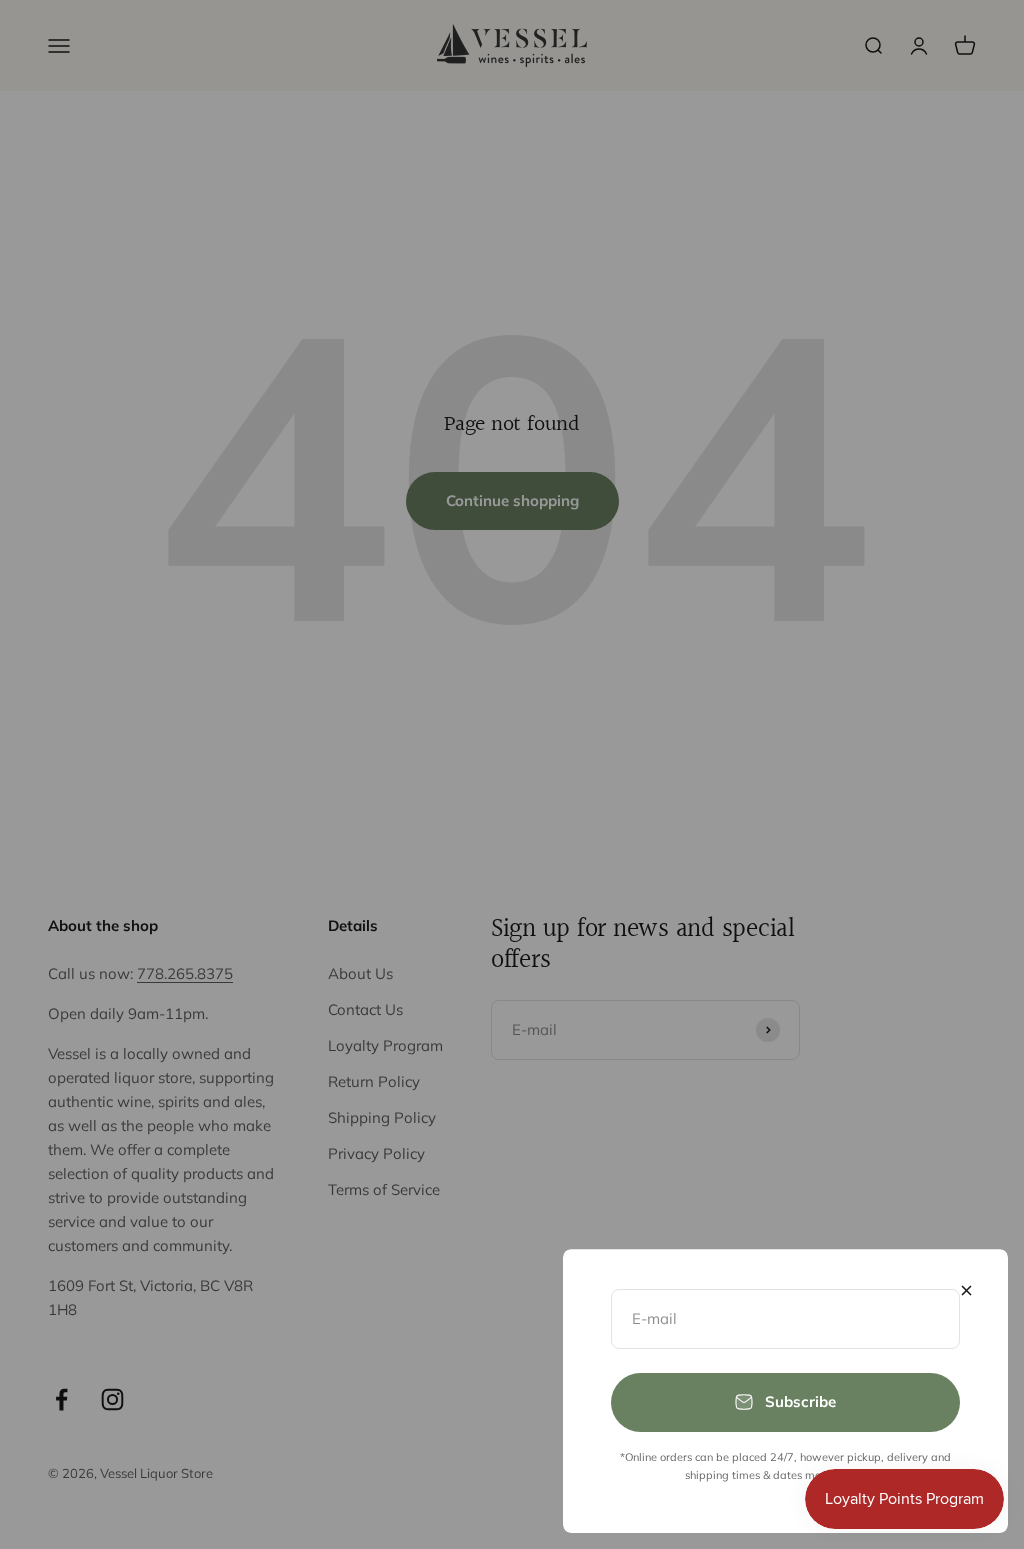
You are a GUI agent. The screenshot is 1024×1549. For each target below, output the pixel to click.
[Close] (966, 1290)
